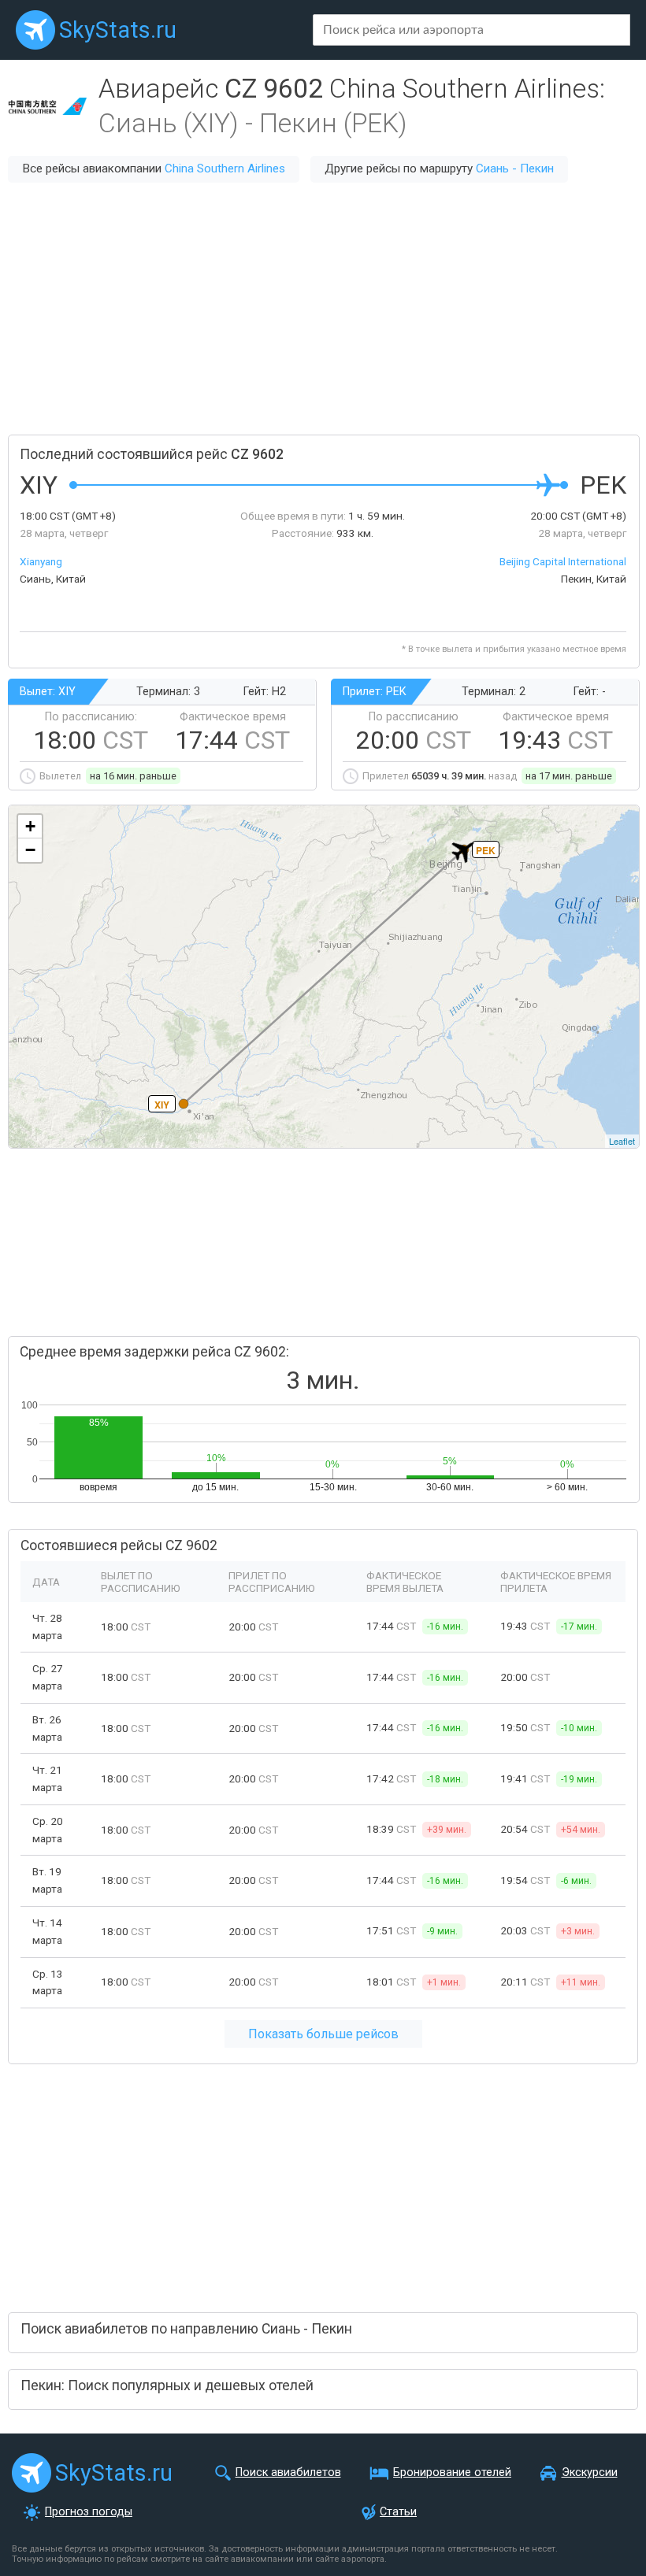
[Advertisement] (323, 309)
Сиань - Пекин (515, 168)
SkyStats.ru (118, 30)
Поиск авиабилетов (288, 2472)
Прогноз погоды (89, 2512)
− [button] (30, 850)
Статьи (398, 2512)
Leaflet (622, 1141)
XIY (162, 1105)
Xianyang (41, 561)
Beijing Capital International (563, 561)
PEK (486, 850)
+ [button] (30, 826)
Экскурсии (590, 2472)
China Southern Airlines (225, 168)
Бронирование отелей (452, 2472)
